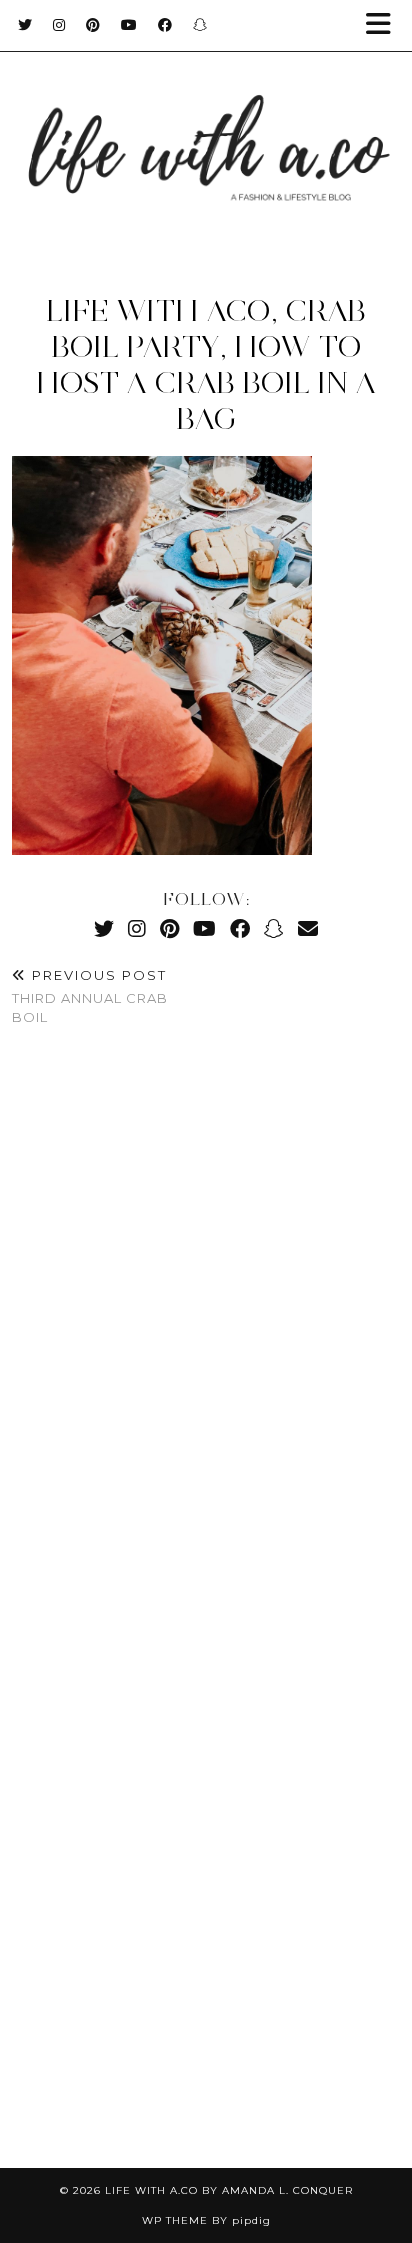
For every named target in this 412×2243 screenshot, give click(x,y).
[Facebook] (165, 25)
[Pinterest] (93, 25)
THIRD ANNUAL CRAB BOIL (90, 996)
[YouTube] (129, 25)
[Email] (308, 928)
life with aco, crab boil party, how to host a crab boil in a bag (206, 364)
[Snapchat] (200, 25)
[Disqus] (206, 1339)
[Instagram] (59, 25)
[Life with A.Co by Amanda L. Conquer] (206, 129)
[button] (385, 25)
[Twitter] (25, 25)
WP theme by (206, 2220)
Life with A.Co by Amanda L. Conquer (229, 2190)
